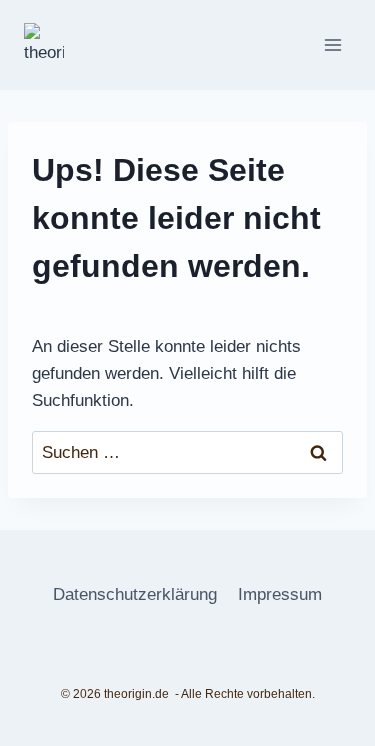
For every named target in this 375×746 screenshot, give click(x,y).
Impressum (280, 594)
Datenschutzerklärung (135, 594)
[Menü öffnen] (332, 44)
